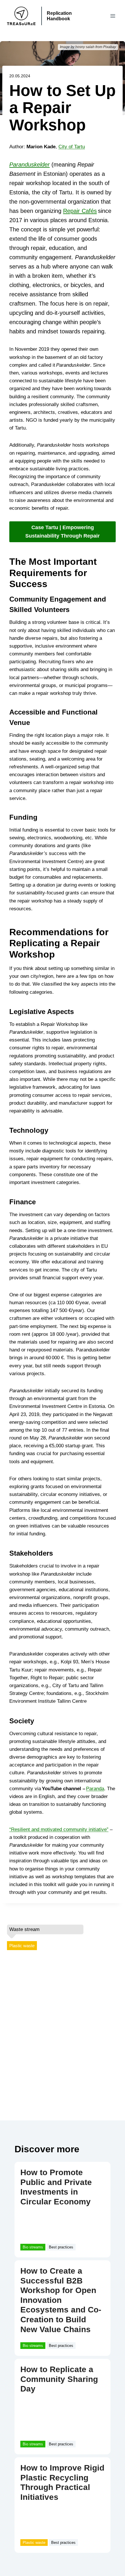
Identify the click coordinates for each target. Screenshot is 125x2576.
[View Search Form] (100, 16)
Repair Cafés (80, 211)
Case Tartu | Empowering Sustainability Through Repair (63, 532)
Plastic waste (22, 1946)
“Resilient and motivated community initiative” (59, 1829)
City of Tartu (72, 147)
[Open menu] (113, 16)
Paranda (95, 1789)
